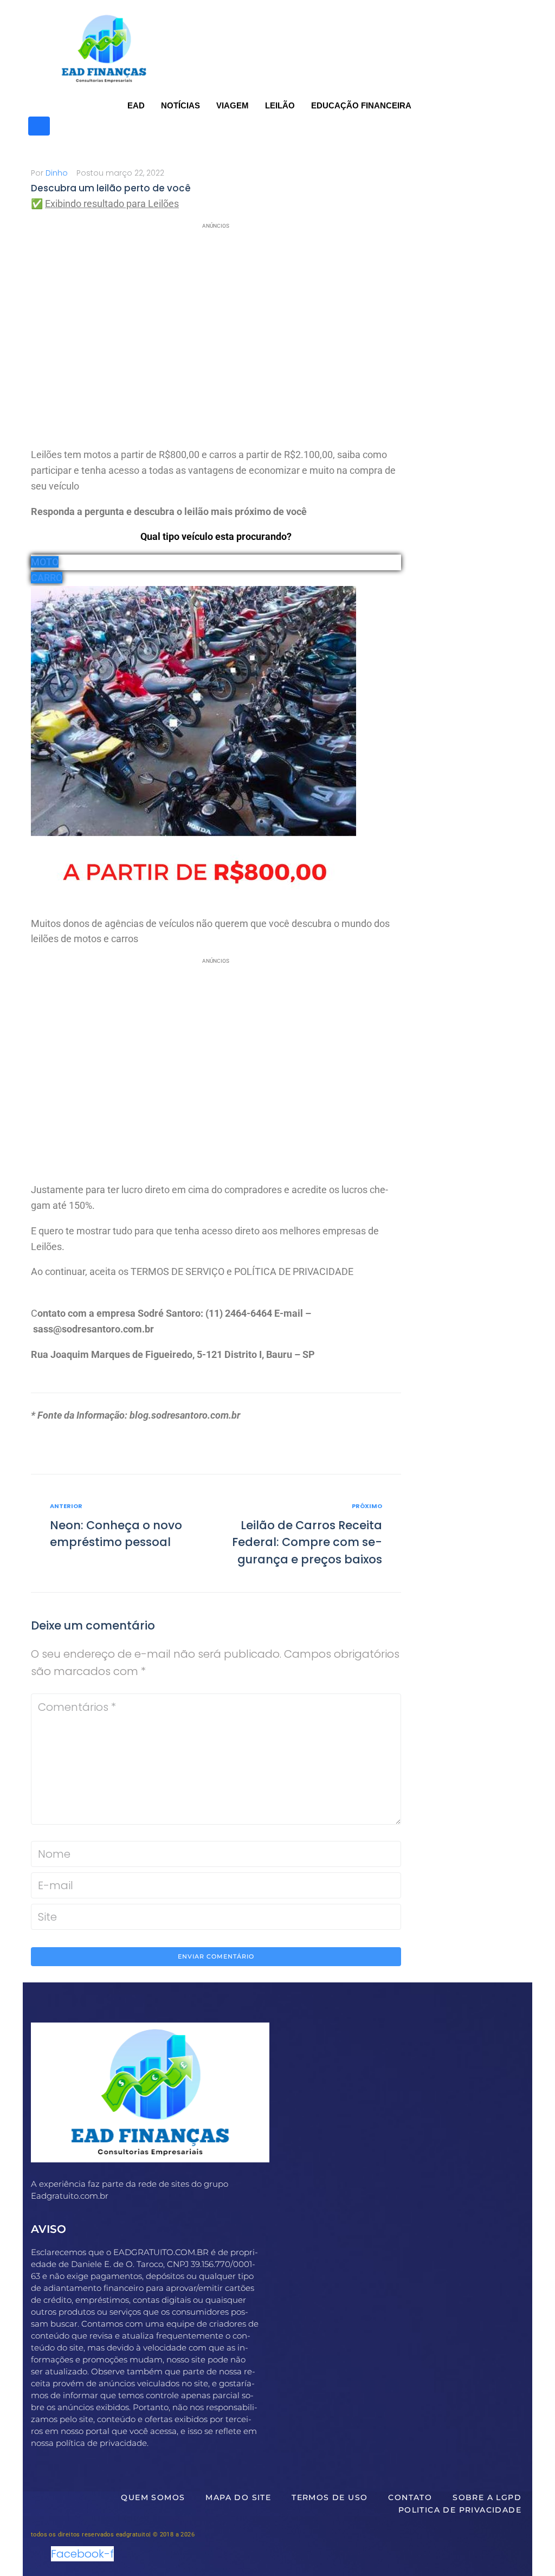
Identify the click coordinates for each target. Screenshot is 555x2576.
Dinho (57, 173)
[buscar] (39, 126)
